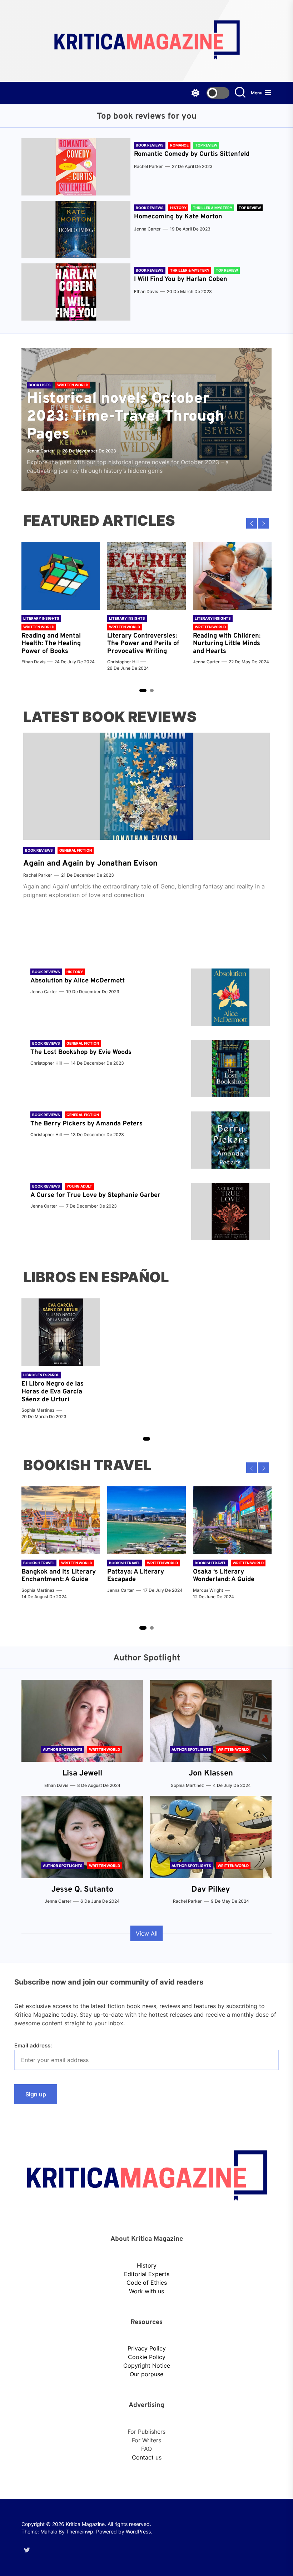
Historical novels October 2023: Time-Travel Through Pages (126, 417)
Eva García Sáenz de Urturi (52, 1396)
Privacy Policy (147, 2348)
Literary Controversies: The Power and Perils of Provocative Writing (143, 644)
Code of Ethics (147, 2283)
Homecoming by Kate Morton (178, 217)
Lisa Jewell (82, 1774)
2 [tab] (152, 690)
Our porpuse (146, 2374)
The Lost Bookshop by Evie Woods (82, 1052)
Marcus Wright (208, 1590)
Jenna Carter (147, 229)
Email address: (33, 2045)
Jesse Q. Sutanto (82, 1890)
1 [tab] (143, 690)
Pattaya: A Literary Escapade (136, 1576)
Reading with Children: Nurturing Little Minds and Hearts (227, 644)
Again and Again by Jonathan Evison (90, 864)
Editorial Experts (147, 2274)
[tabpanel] (61, 607)
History (147, 2265)
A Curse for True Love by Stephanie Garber (95, 1195)
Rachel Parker (148, 166)
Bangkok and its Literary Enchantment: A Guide (59, 1576)
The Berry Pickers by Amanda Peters (86, 1124)
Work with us (146, 2291)
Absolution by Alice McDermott (78, 981)
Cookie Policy (147, 2357)
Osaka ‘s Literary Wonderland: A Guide (224, 1576)
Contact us (147, 2457)
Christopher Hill (123, 662)
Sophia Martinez (38, 1410)
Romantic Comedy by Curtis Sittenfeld (192, 154)
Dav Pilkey (211, 1890)
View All (147, 1933)
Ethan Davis (146, 291)
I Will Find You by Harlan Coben (181, 279)
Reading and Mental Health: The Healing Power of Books (51, 644)
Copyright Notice (147, 2366)
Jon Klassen (211, 1774)
